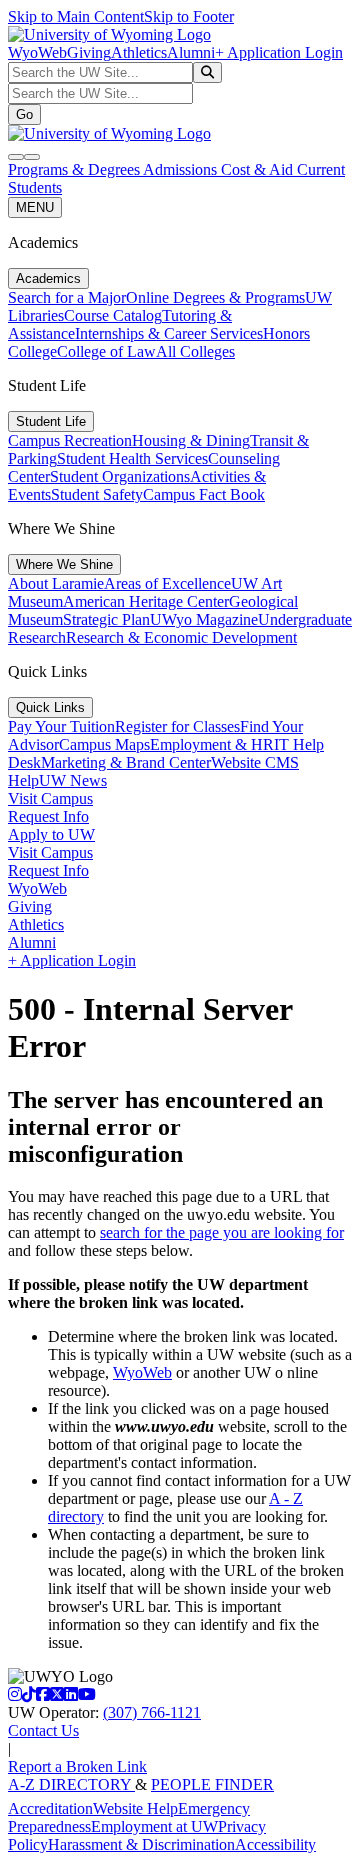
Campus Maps (104, 744)
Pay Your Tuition (61, 726)
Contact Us (43, 1730)
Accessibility (275, 1844)
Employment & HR (212, 744)
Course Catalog (113, 315)
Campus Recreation (70, 440)
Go (24, 114)
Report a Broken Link (77, 1766)
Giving (89, 52)
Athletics (139, 52)
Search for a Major (67, 297)
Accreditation (50, 1808)
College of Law (106, 351)
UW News (73, 780)
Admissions (182, 169)
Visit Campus (50, 798)
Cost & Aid (259, 169)
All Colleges (195, 351)
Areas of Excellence (167, 583)
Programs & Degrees (75, 169)
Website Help (135, 1808)
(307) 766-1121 (152, 1712)
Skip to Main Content (76, 16)
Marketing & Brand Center (126, 762)
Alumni (191, 52)
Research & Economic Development (181, 637)
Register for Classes (177, 726)
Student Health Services (132, 458)
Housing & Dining (191, 440)
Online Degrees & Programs (215, 297)
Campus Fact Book (204, 494)
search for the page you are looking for (222, 1232)
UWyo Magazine (204, 619)
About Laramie (56, 583)
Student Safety (97, 494)
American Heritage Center (146, 601)
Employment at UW (154, 1826)
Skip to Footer (189, 16)
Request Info (48, 816)
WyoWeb (37, 52)
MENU (35, 207)
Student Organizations (120, 476)
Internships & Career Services (169, 333)
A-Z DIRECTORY (71, 1784)
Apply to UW (51, 834)
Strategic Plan (106, 619)
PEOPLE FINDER (212, 1784)
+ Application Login (279, 52)
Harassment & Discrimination (141, 1844)
